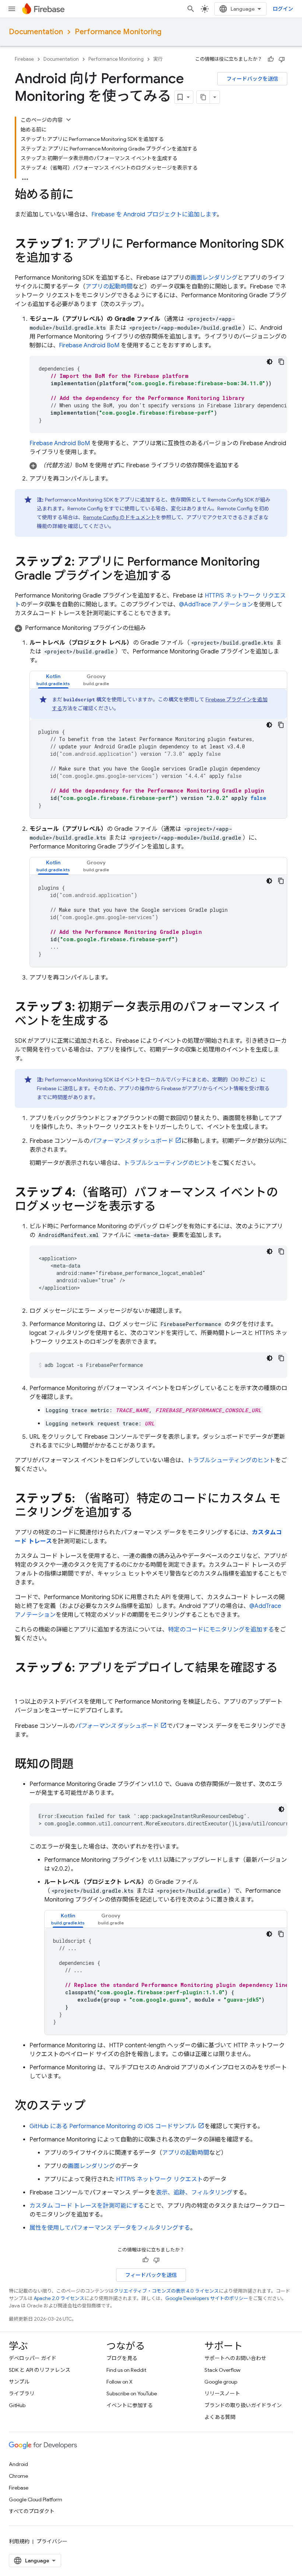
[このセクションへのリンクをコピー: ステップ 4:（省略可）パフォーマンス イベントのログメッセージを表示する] (163, 1207)
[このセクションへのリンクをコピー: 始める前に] (81, 195)
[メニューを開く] (12, 9)
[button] (158, 465)
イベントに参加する (130, 2405)
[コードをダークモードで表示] (270, 362)
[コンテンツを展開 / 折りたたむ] (69, 120)
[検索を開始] (191, 9)
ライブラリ (22, 2393)
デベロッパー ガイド (33, 2358)
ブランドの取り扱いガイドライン (243, 2405)
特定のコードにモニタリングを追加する (221, 1630)
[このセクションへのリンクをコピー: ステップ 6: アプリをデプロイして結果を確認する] (22, 1683)
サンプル (19, 2382)
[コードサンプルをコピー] (281, 362)
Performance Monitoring (118, 32)
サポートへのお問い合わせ (235, 2358)
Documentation (36, 32)
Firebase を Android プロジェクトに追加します (154, 215)
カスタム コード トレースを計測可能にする (87, 2206)
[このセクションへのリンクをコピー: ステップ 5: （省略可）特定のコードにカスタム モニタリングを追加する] (140, 1513)
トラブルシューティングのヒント (168, 1163)
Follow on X (120, 2382)
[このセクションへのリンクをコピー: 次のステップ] (93, 2106)
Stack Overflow (222, 2370)
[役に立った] (271, 59)
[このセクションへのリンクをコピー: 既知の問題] (81, 1765)
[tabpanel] (158, 754)
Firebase (24, 59)
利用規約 (19, 2541)
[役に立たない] (282, 59)
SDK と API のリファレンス (40, 2370)
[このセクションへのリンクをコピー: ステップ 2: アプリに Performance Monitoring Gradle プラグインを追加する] (179, 577)
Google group (221, 2382)
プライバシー (52, 2541)
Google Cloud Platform (36, 2499)
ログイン (283, 9)
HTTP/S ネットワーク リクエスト (159, 2179)
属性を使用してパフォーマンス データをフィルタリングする (110, 2228)
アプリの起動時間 (109, 287)
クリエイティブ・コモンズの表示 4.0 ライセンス (166, 2291)
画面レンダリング (214, 278)
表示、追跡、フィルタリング (194, 2193)
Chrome (18, 2476)
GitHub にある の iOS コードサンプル (113, 2126)
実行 (158, 59)
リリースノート (222, 2393)
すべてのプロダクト (32, 2511)
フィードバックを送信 (252, 79)
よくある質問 (220, 2417)
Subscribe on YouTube (132, 2393)
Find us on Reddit (126, 2370)
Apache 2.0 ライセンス (59, 2298)
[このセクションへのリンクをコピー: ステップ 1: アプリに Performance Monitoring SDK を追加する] (81, 259)
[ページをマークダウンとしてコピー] (203, 97)
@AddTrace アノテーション (216, 605)
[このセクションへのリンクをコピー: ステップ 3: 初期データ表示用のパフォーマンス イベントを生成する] (116, 1022)
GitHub (17, 2405)
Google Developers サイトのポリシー (207, 2298)
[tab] (53, 680)
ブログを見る (122, 2358)
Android (18, 2464)
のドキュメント (120, 517)
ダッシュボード (131, 1141)
